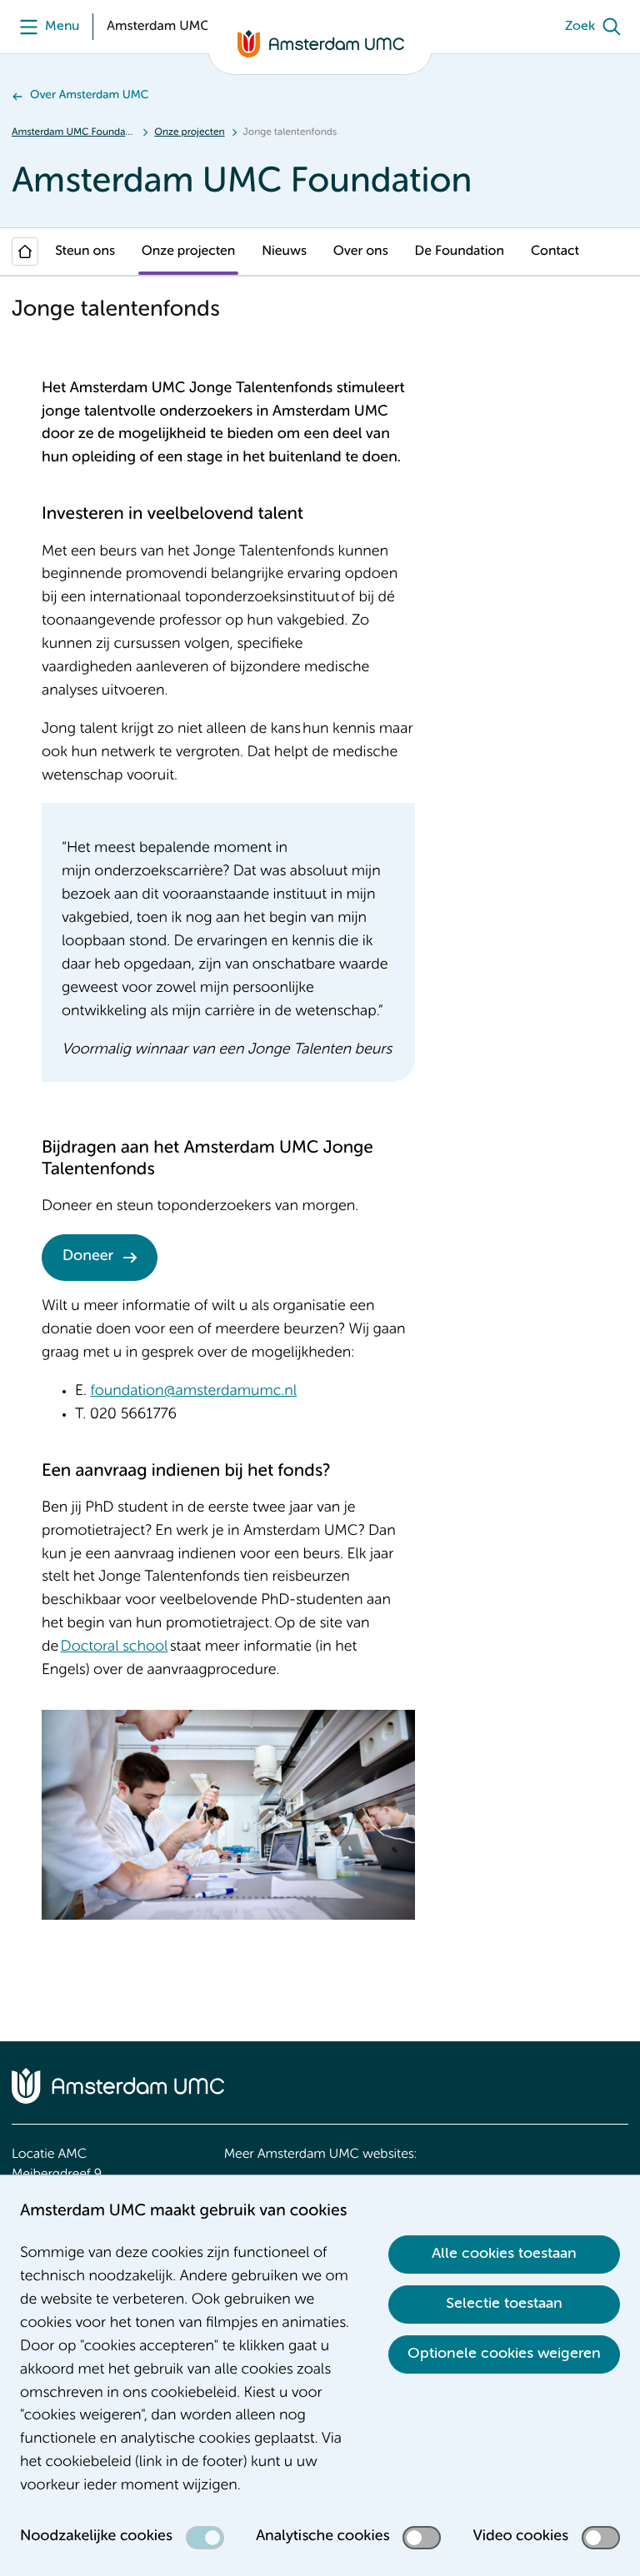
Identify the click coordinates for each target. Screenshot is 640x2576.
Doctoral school (115, 1647)
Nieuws (284, 252)
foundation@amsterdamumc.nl (193, 1392)
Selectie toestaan (504, 2304)
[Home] (25, 252)
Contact (555, 252)
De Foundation (460, 252)
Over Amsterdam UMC (90, 96)
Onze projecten (189, 132)
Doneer (88, 1257)
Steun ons (85, 252)
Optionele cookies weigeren (504, 2354)
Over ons (361, 252)
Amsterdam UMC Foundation (74, 132)
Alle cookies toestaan (504, 2254)
